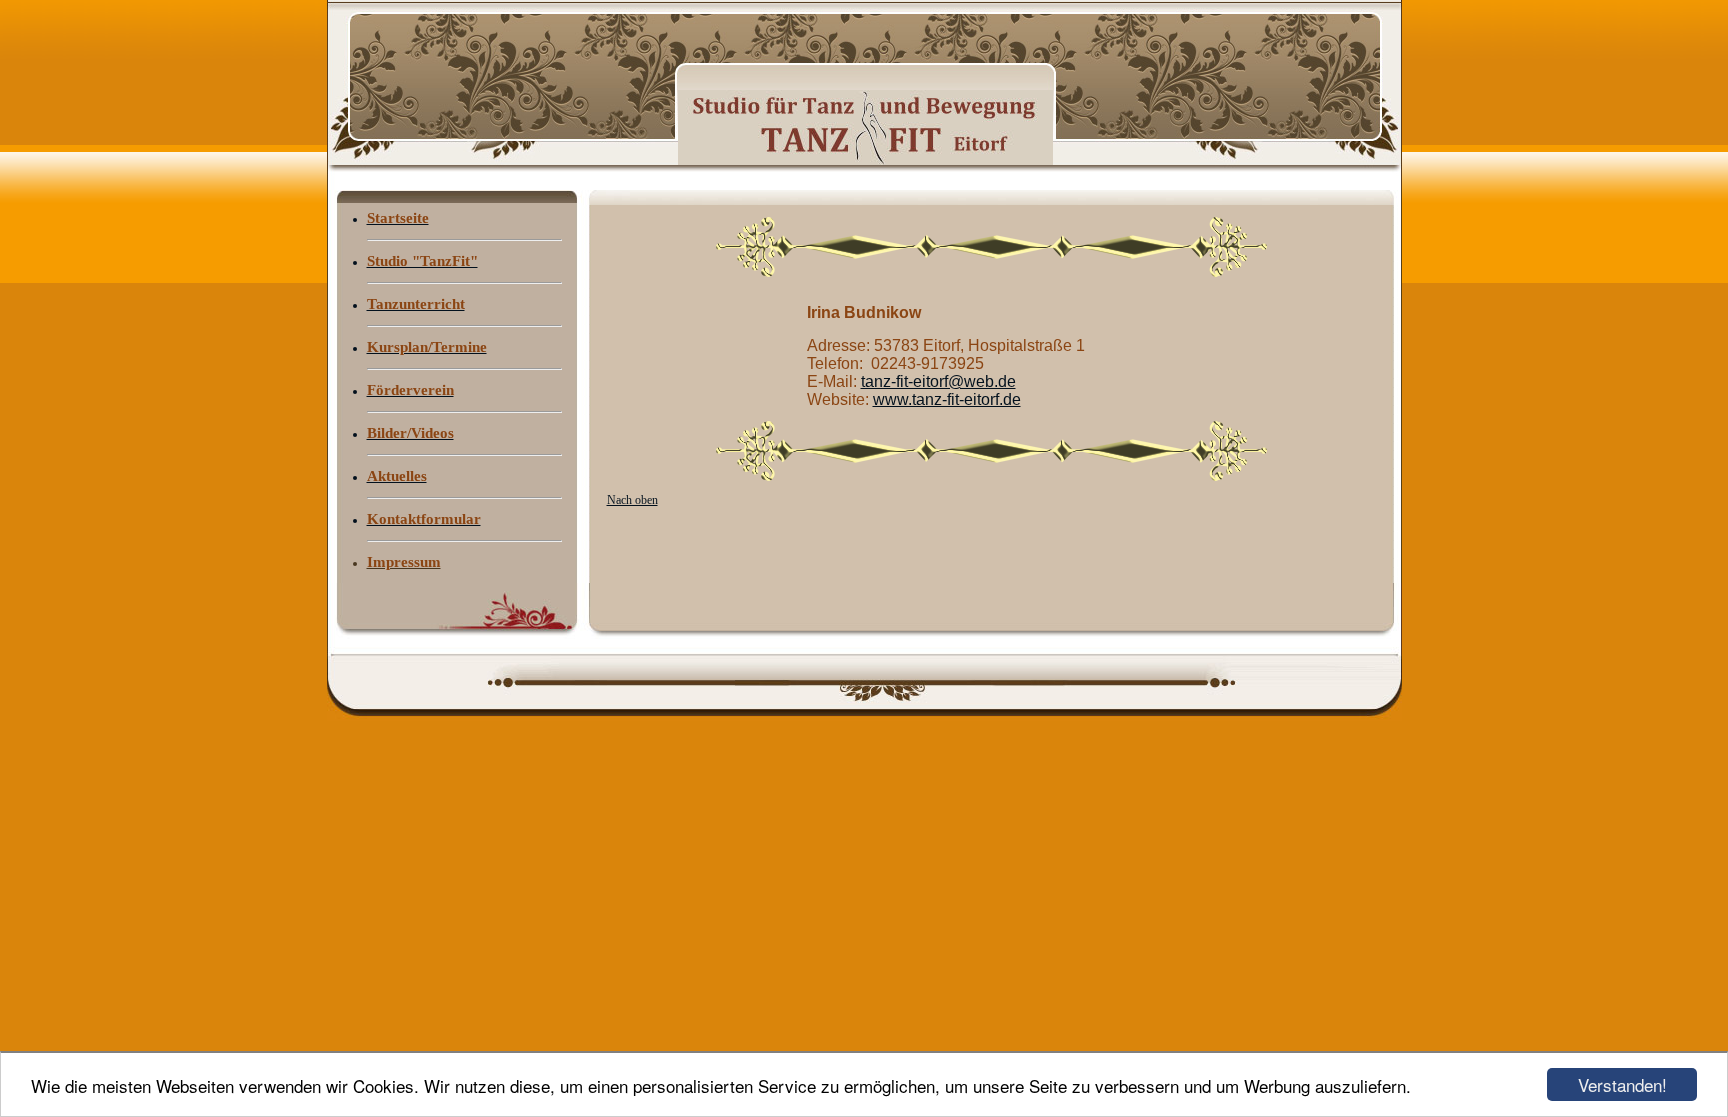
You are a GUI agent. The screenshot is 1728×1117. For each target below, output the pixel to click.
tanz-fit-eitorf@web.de (938, 381)
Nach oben (632, 500)
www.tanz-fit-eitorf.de (947, 399)
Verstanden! (1622, 1084)
